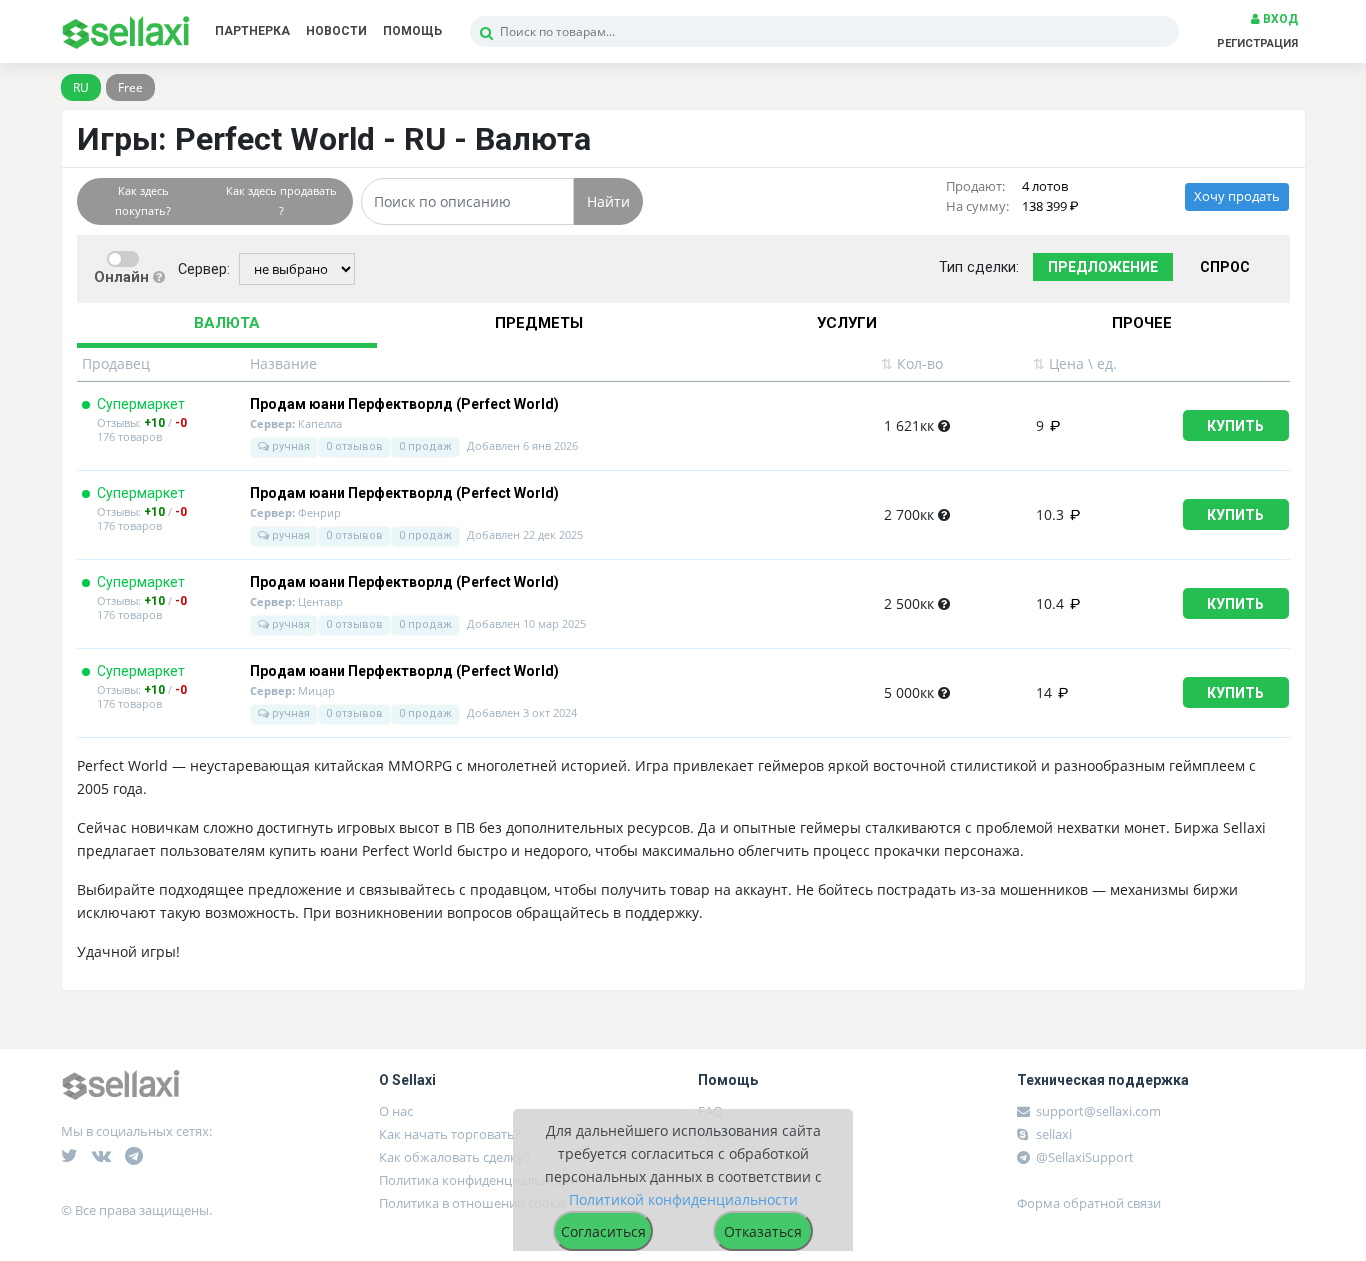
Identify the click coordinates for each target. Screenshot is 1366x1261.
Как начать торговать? (450, 1134)
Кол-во (912, 363)
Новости (336, 31)
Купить (1235, 426)
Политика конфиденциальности (478, 1180)
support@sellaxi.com (1098, 1111)
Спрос (1225, 267)
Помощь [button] (412, 31)
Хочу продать (1237, 196)
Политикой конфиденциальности (683, 1199)
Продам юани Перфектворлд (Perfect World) (404, 404)
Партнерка (252, 31)
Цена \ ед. (1075, 363)
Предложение (1103, 267)
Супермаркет (141, 404)
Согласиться (603, 1231)
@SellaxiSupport (1083, 1157)
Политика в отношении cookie (473, 1203)
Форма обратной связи (1089, 1203)
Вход (1279, 19)
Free (130, 87)
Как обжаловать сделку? (454, 1157)
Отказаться (763, 1231)
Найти (608, 201)
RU (81, 87)
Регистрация (1257, 43)
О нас (396, 1111)
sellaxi (1052, 1134)
